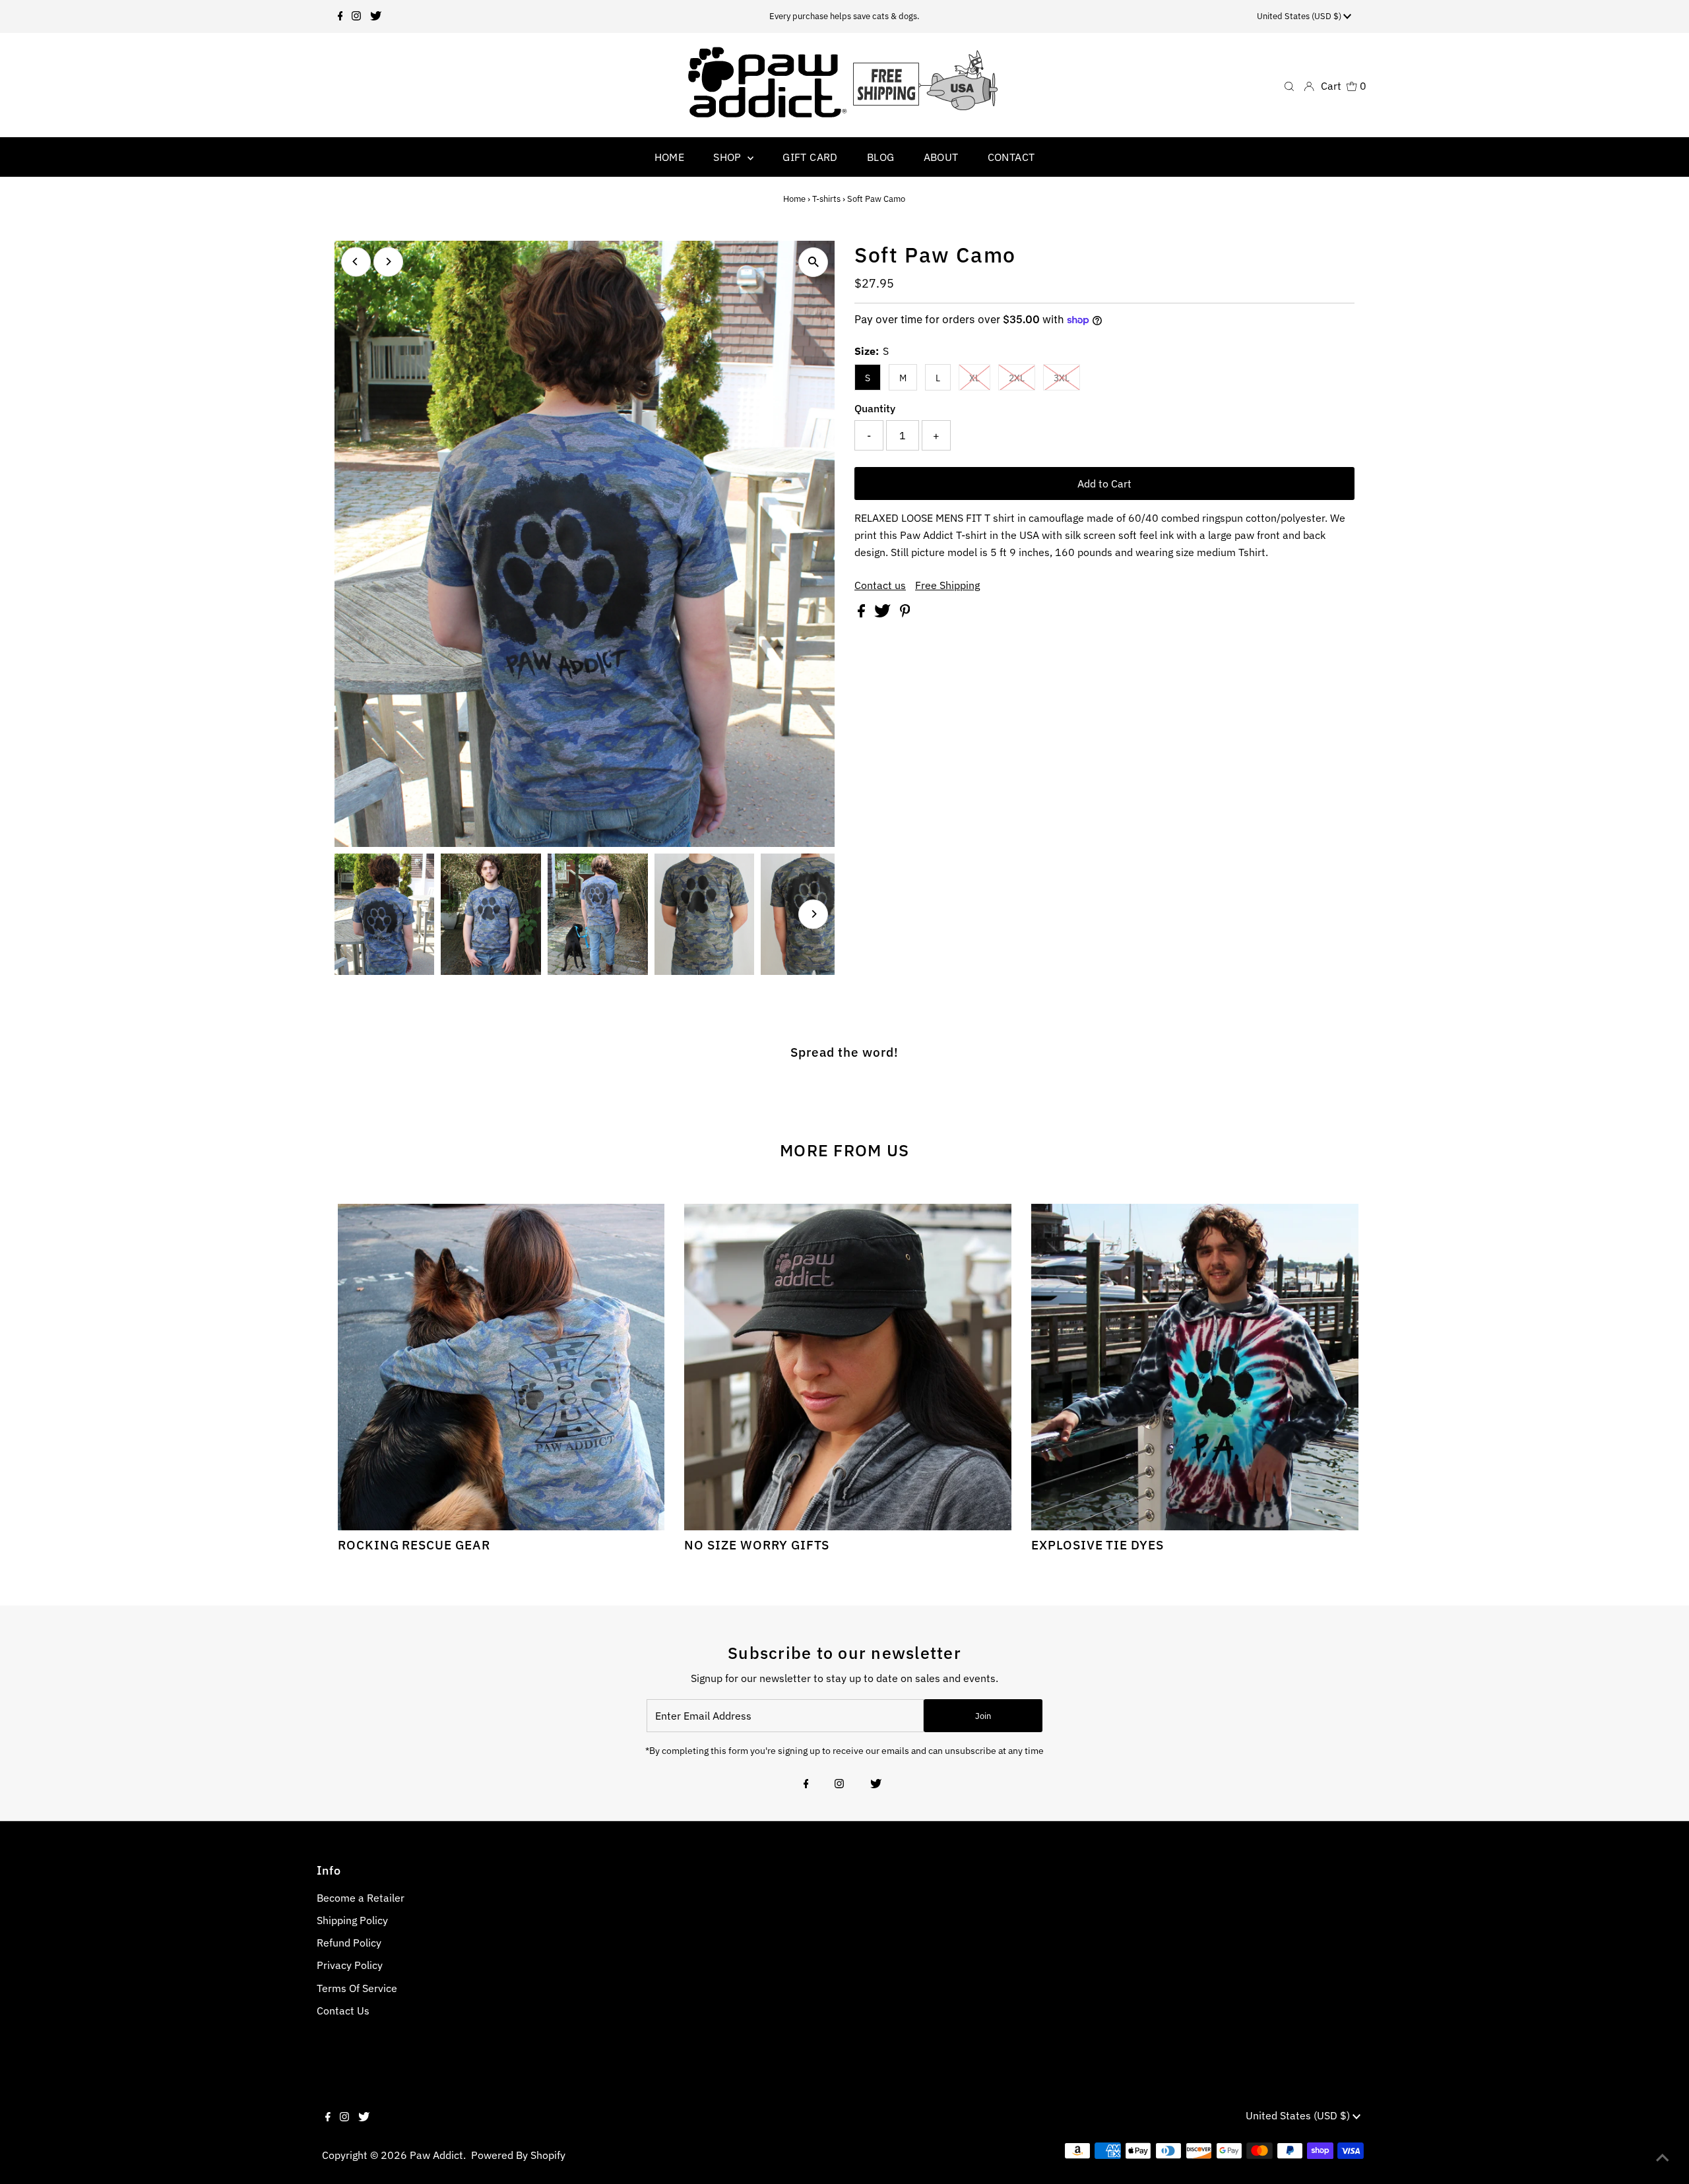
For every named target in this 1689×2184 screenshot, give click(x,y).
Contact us (880, 585)
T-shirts (826, 199)
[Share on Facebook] (863, 613)
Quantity (875, 408)
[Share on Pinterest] (905, 613)
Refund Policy (349, 1943)
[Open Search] (1289, 85)
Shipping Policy (352, 1920)
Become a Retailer (361, 1898)
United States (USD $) (1300, 16)
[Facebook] (340, 16)
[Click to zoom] (813, 262)
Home (794, 199)
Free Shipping (947, 585)
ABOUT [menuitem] (941, 157)
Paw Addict (436, 2155)
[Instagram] (356, 16)
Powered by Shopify (518, 2155)
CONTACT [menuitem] (1011, 157)
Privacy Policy (350, 1965)
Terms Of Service (357, 1988)
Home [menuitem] (670, 157)
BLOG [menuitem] (881, 157)
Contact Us (343, 2011)
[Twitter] (376, 16)
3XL (1062, 378)
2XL (1017, 378)
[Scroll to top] (1663, 2158)
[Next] (388, 262)
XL (974, 378)
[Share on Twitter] (884, 613)
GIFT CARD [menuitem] (810, 157)
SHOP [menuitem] (729, 157)
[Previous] (356, 262)
